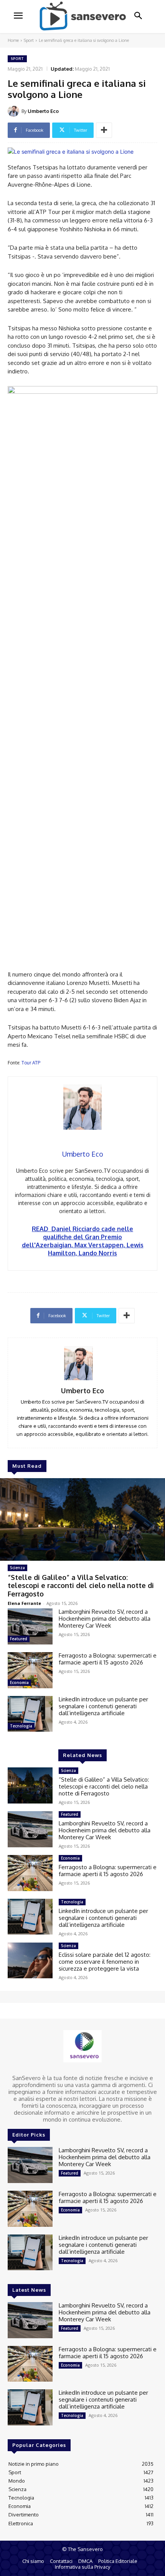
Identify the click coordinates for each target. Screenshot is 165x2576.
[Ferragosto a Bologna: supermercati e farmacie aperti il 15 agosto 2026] (30, 1670)
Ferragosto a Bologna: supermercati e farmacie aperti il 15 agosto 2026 (108, 1659)
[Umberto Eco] (15, 111)
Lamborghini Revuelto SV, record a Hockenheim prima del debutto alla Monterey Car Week (105, 1619)
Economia (19, 1683)
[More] (104, 130)
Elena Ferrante (24, 1603)
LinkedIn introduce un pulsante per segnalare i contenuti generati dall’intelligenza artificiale (103, 1706)
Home (13, 40)
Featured (19, 1639)
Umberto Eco (43, 111)
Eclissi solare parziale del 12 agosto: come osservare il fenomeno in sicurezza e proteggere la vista (105, 1962)
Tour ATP (31, 1063)
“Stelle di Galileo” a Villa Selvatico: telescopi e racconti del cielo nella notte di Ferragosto (81, 1586)
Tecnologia (21, 1726)
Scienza (17, 1568)
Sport (29, 40)
